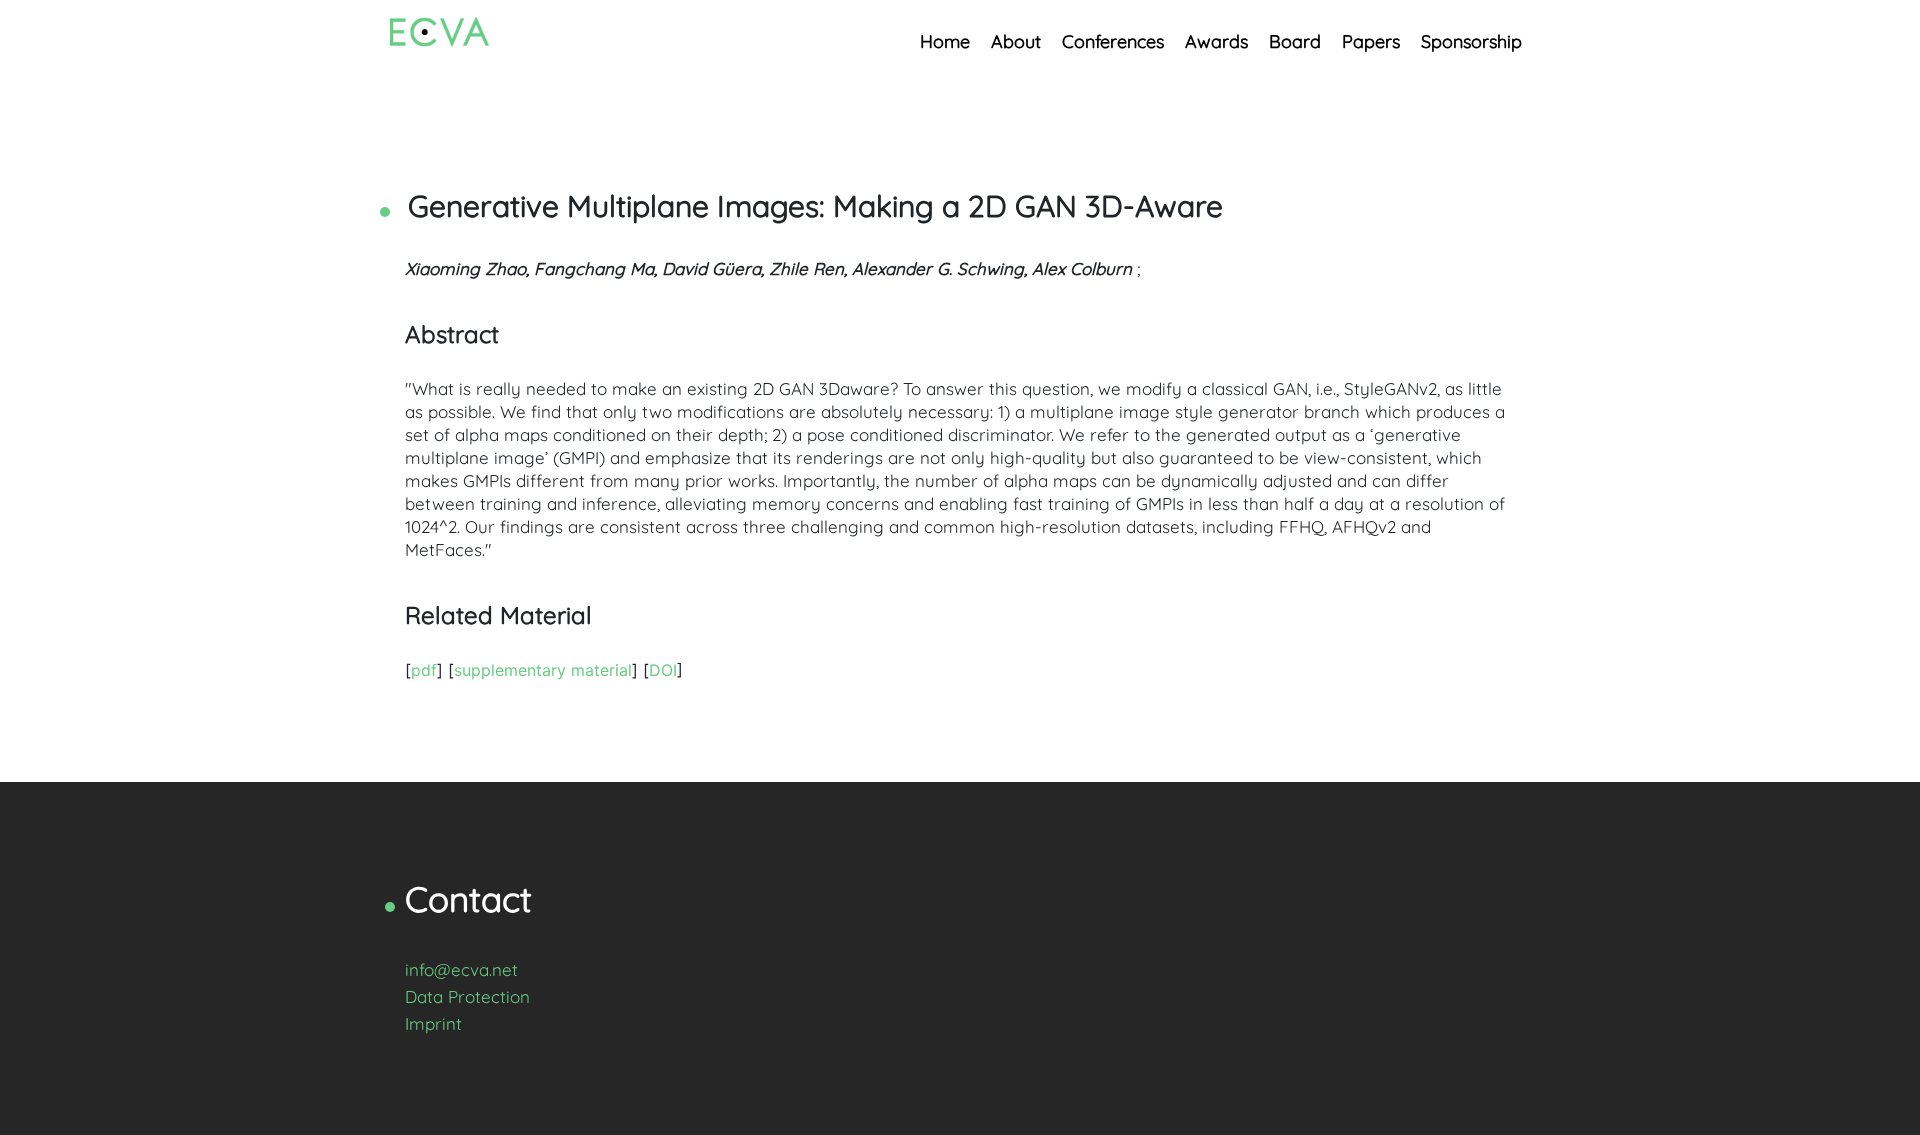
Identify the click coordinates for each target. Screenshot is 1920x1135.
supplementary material (543, 670)
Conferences (1113, 41)
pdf (424, 670)
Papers (1371, 41)
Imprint (433, 1023)
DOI (663, 670)
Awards (1216, 41)
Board (1295, 41)
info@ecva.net (461, 969)
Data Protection (467, 996)
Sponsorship (1471, 41)
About (1016, 41)
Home (945, 41)
